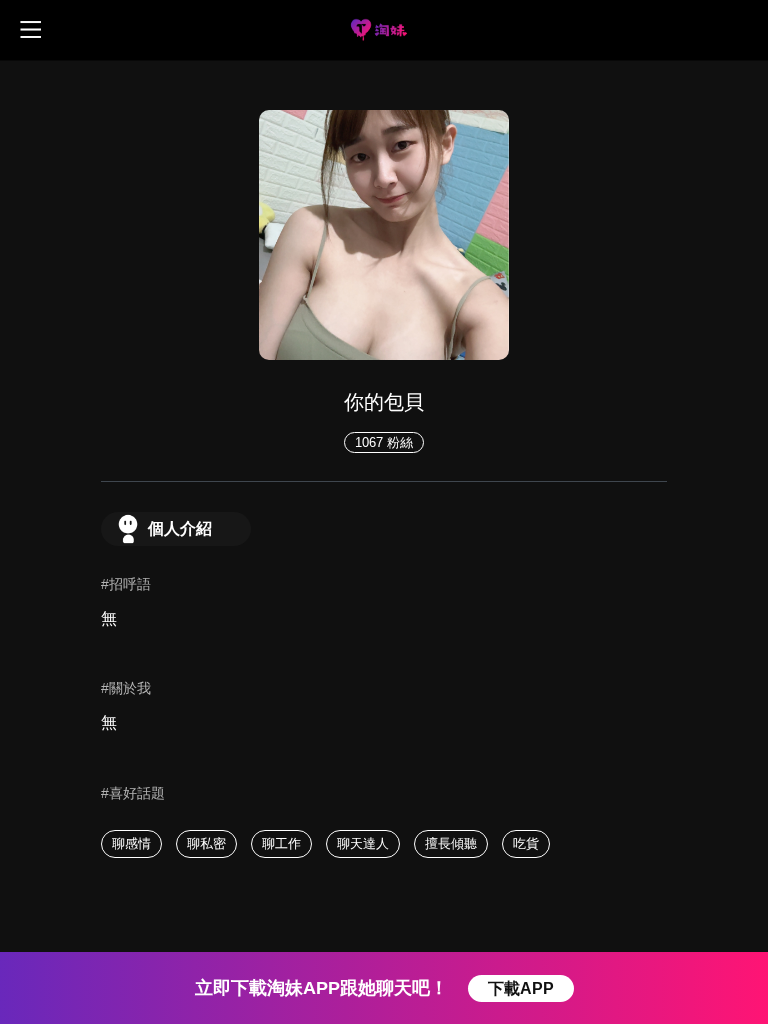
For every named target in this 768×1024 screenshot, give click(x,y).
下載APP (521, 988)
